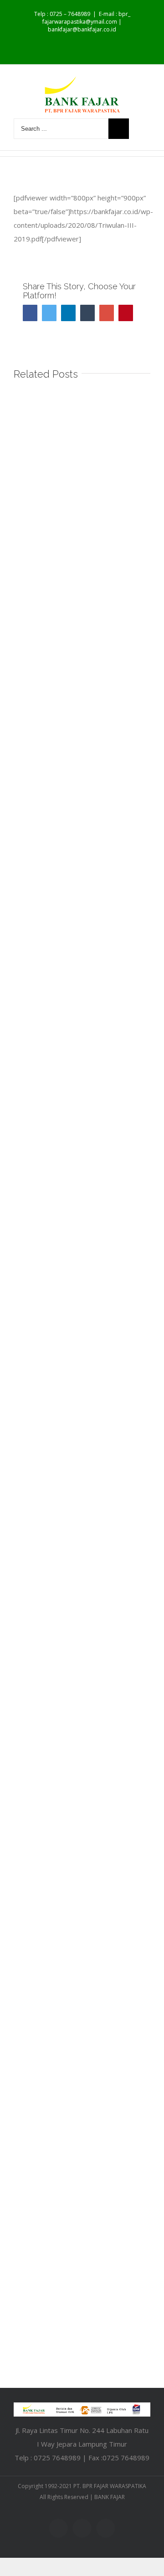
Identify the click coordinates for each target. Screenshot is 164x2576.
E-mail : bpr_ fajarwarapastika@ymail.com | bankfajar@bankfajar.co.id (86, 22)
